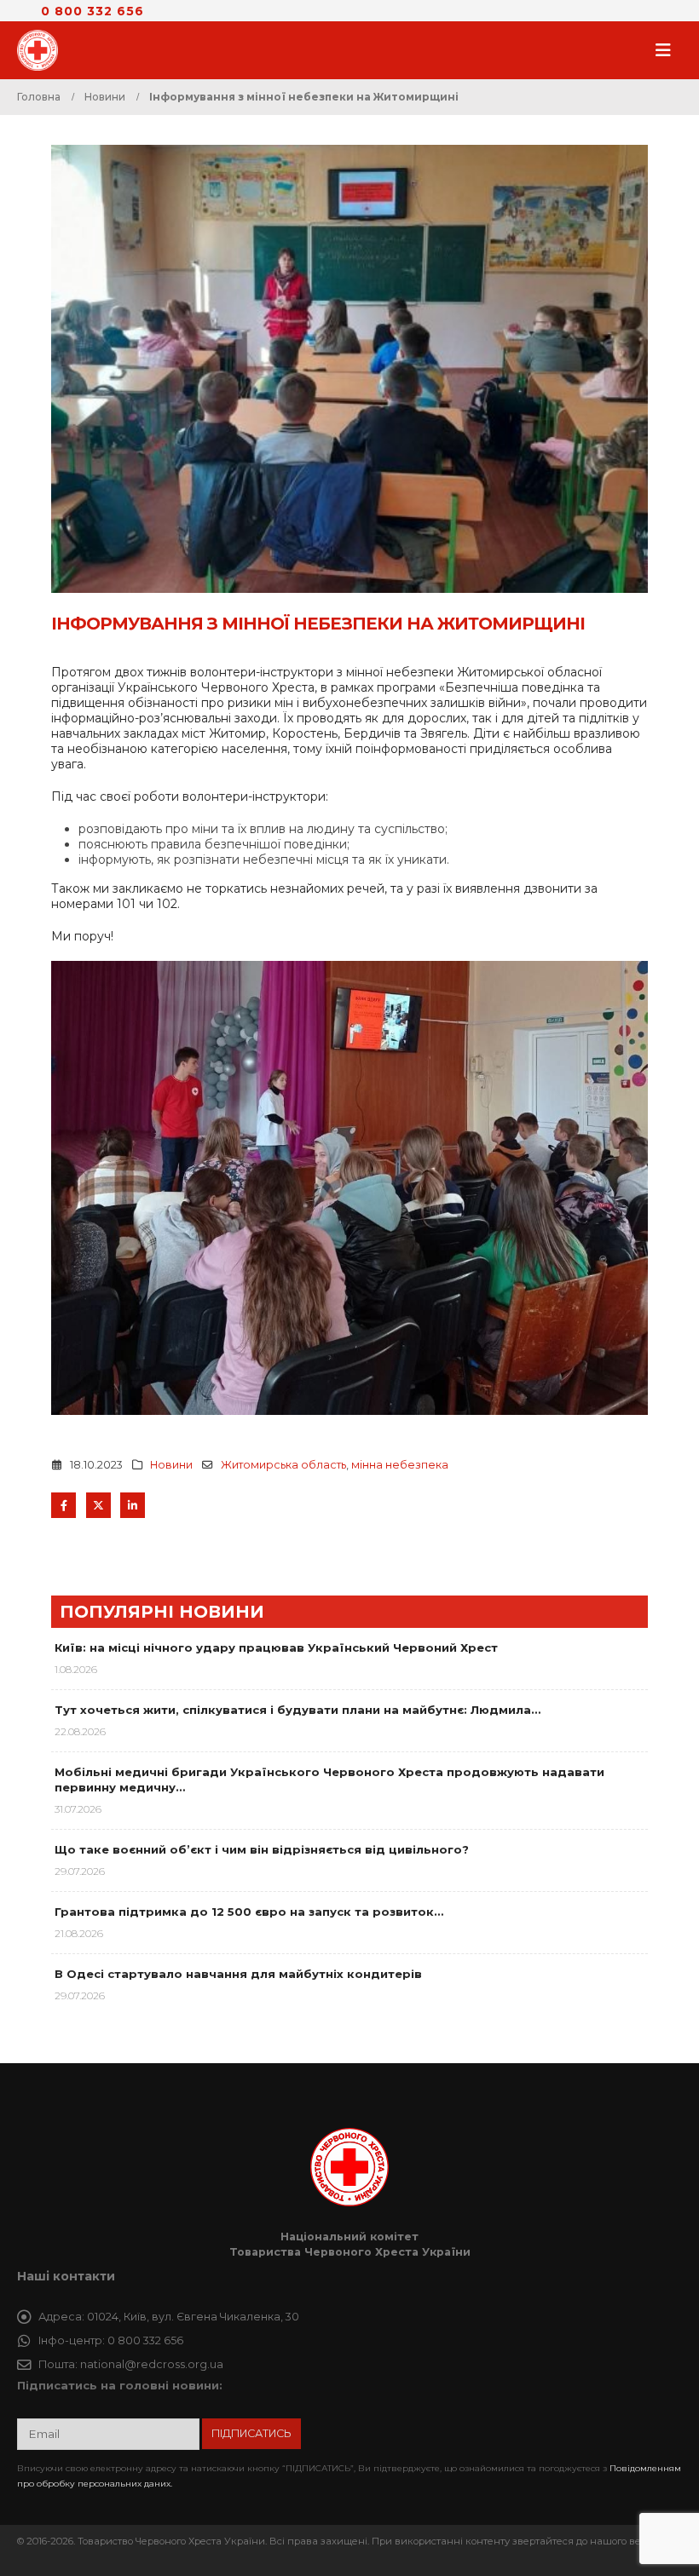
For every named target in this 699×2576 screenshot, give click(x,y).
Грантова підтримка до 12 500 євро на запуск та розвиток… (249, 1912)
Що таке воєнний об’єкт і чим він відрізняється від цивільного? (262, 1849)
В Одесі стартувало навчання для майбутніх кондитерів (238, 1974)
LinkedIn (133, 1505)
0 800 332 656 (92, 11)
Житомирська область (283, 1465)
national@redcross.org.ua (152, 2364)
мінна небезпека (400, 1465)
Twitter (98, 1505)
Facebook (64, 1505)
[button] (668, 50)
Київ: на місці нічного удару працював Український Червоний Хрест (276, 1647)
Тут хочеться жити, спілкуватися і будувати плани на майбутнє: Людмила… (298, 1710)
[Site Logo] (43, 50)
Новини (171, 1465)
